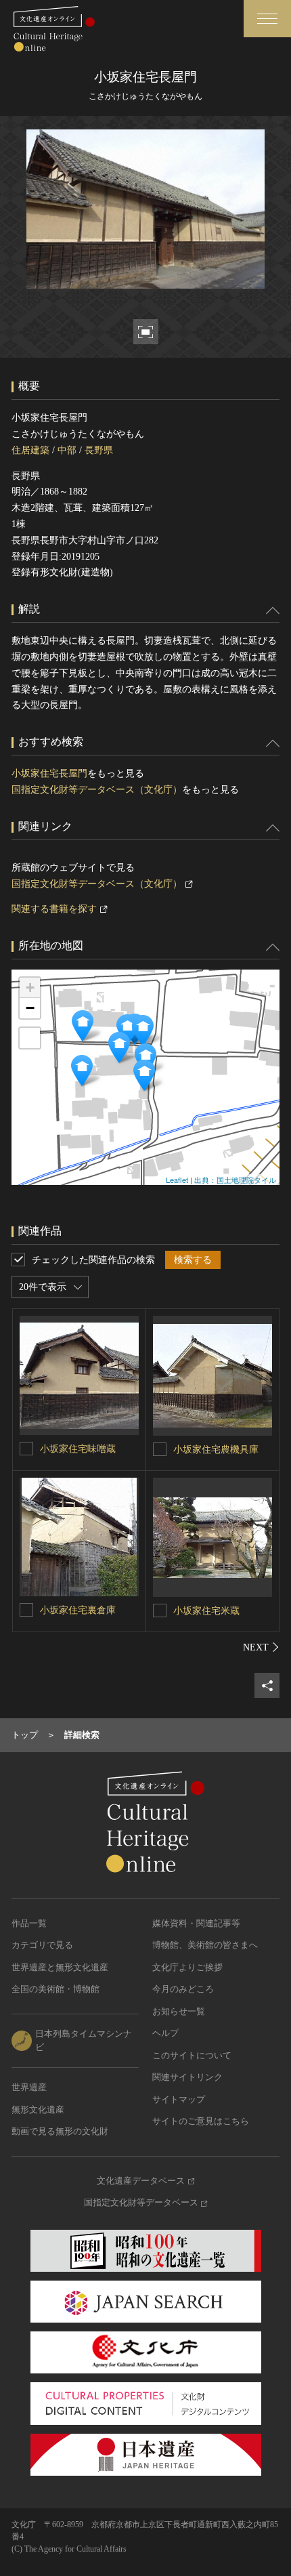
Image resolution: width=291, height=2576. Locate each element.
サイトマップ (179, 2099)
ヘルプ (165, 2033)
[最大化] (30, 1038)
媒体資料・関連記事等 (196, 1923)
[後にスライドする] (261, 1647)
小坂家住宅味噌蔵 (78, 1449)
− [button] (30, 1008)
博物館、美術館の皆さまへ (205, 1945)
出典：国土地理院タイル (235, 1180)
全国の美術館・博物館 (55, 1989)
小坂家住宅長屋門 (49, 773)
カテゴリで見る (42, 1945)
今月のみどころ (183, 1989)
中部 (67, 450)
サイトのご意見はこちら (201, 2121)
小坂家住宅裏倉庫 (78, 1610)
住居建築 (30, 450)
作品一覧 (29, 1923)
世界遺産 (29, 2087)
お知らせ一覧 (179, 2011)
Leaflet (177, 1180)
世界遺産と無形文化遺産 (60, 1967)
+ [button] (30, 988)
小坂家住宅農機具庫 (216, 1450)
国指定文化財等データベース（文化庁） (97, 790)
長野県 (99, 450)
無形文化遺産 (38, 2110)
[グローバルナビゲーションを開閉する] (267, 19)
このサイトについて (192, 2055)
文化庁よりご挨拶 (187, 1967)
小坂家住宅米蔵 (206, 1611)
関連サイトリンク (187, 2077)
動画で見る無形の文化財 (60, 2131)
